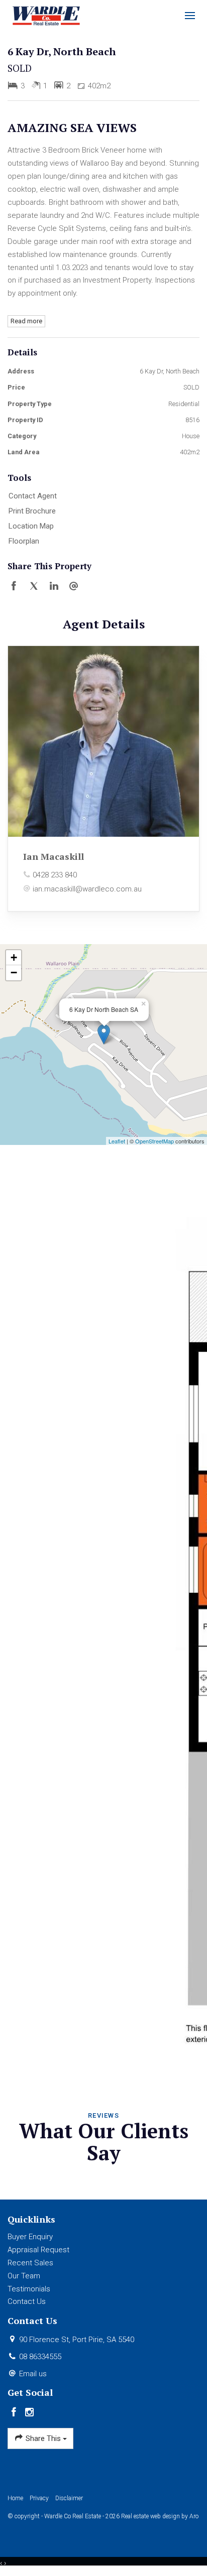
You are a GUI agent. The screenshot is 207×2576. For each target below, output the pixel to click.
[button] (101, 511)
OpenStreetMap (154, 1141)
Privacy (39, 2498)
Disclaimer (69, 2498)
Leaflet (117, 1141)
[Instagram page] (30, 2413)
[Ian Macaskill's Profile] (103, 741)
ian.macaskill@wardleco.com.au (87, 889)
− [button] (14, 973)
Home (15, 2498)
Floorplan (24, 541)
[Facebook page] (15, 2413)
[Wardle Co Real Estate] (46, 15)
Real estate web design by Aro (160, 2516)
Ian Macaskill (54, 856)
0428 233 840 (55, 875)
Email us (33, 2374)
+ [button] (14, 957)
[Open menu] (190, 16)
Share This (43, 2438)
